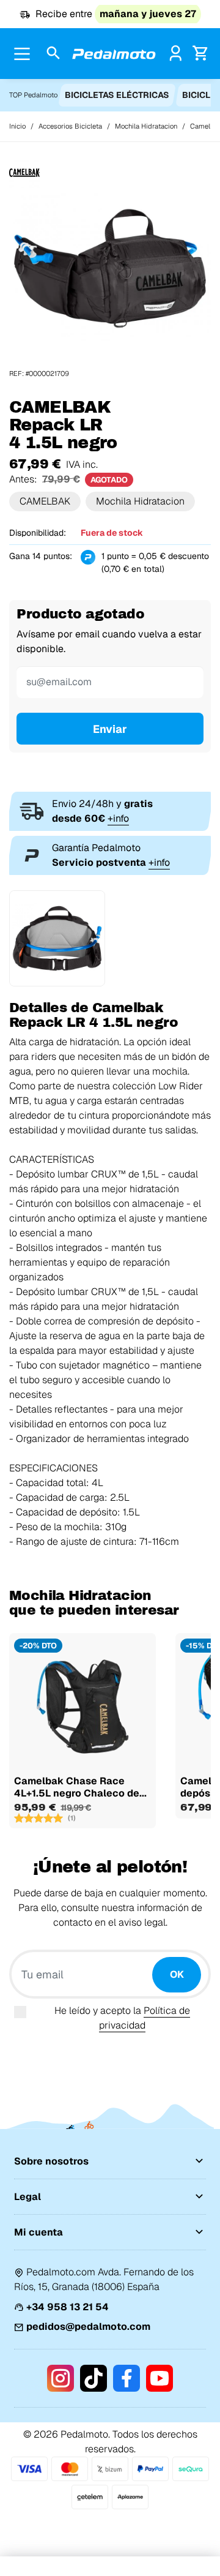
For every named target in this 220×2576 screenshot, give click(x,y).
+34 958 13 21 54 (68, 2307)
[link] (176, 53)
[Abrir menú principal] (22, 54)
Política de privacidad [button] (145, 2018)
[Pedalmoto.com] (114, 54)
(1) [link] (72, 1818)
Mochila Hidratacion (140, 501)
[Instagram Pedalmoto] (61, 2378)
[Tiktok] (94, 2378)
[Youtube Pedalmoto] (159, 2378)
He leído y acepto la (122, 2018)
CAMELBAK (45, 501)
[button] (53, 54)
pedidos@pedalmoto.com (88, 2326)
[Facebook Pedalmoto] (127, 2378)
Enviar (110, 729)
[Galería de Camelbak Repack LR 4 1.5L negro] (110, 267)
